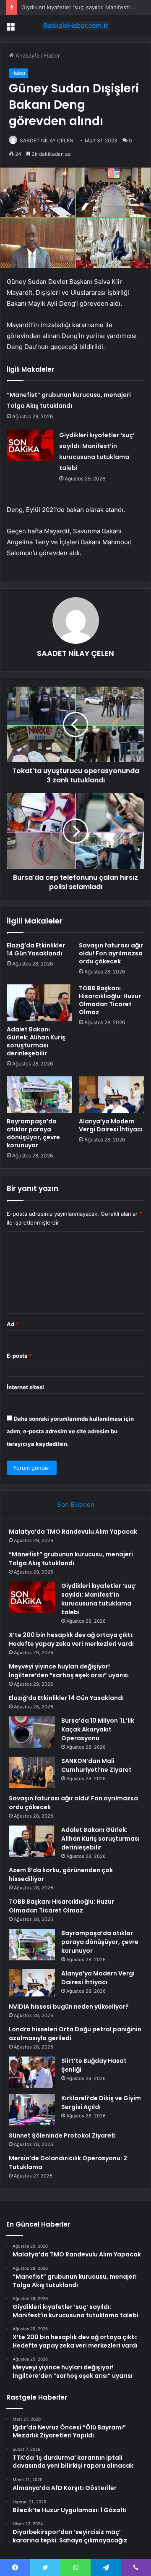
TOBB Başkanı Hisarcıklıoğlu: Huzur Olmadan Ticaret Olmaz (110, 1000)
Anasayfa (27, 55)
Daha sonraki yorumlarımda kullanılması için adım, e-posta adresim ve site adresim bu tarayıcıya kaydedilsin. (70, 1431)
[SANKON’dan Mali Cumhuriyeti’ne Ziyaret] (32, 1772)
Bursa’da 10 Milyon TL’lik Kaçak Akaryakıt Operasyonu (98, 1729)
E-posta (19, 1356)
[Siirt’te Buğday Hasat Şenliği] (32, 2072)
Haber (52, 55)
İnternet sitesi (25, 1387)
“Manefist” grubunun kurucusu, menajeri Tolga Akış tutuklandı (71, 1559)
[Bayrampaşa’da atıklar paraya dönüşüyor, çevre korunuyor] (39, 1095)
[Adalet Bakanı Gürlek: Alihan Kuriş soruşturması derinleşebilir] (39, 1003)
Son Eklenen (76, 1504)
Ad (13, 1324)
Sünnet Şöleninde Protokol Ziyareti (62, 2135)
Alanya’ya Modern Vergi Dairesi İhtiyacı (111, 1125)
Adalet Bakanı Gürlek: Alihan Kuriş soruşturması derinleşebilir (36, 1041)
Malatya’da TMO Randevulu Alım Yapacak (73, 1532)
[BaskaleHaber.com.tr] (75, 26)
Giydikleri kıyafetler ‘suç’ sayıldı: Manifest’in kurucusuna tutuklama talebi (99, 1599)
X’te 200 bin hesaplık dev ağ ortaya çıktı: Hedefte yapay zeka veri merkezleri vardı (71, 1639)
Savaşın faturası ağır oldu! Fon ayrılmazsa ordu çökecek (111, 953)
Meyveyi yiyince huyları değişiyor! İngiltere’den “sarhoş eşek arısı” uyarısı (69, 1671)
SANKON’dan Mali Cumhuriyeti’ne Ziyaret (96, 1765)
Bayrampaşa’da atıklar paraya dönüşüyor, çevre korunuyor (33, 1133)
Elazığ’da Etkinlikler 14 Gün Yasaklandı (36, 949)
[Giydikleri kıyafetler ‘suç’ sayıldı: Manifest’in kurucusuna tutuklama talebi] (30, 445)
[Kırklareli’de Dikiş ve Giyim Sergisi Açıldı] (32, 2110)
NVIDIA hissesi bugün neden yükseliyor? (69, 2007)
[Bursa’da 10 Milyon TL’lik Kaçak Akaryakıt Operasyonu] (32, 1732)
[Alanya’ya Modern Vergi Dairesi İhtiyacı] (112, 1095)
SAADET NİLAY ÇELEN (47, 140)
